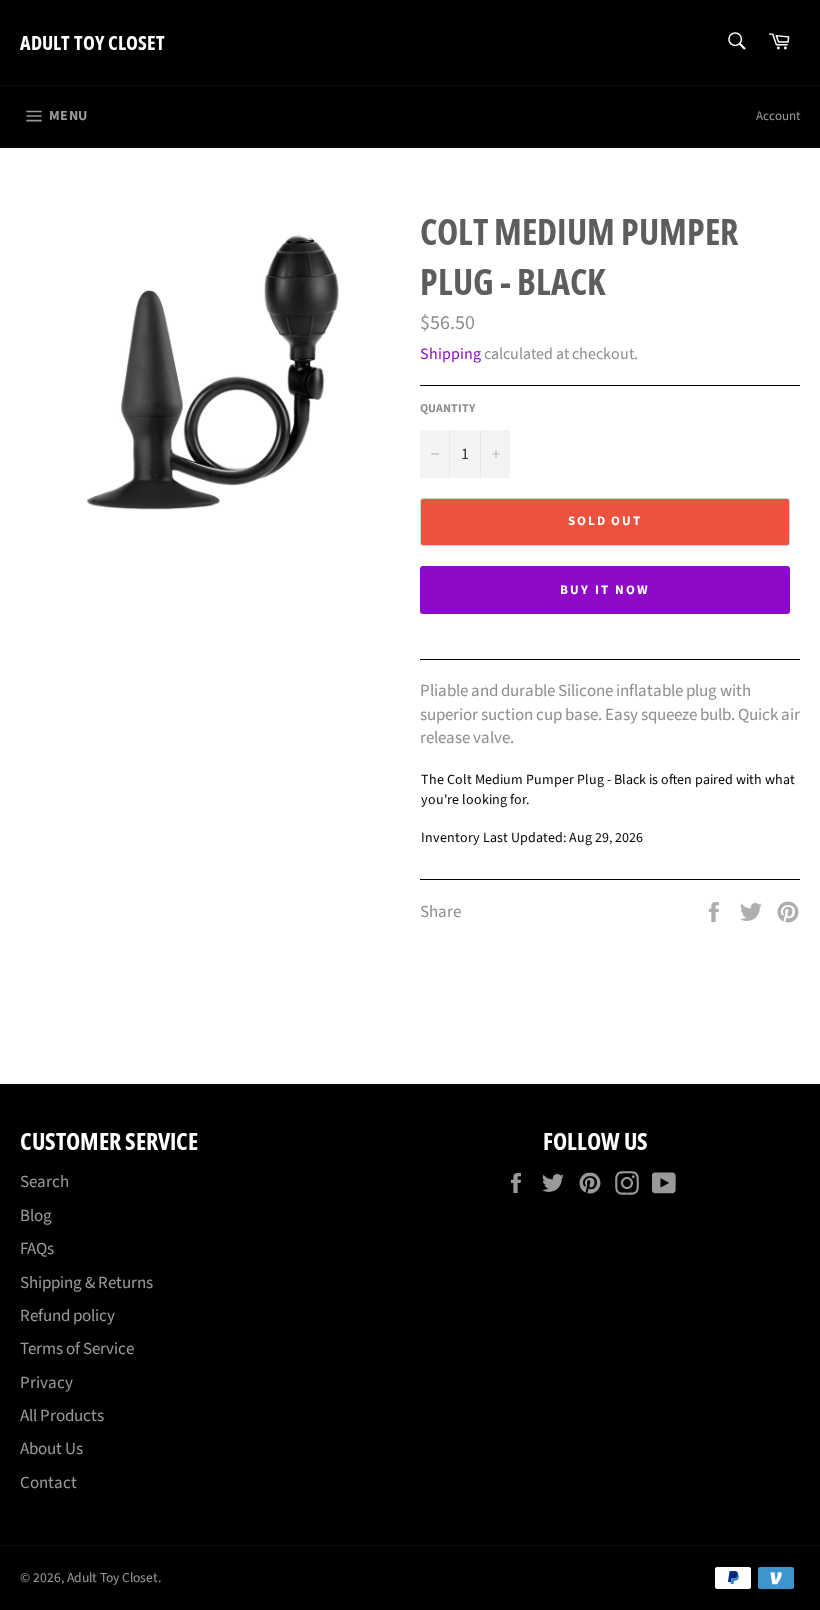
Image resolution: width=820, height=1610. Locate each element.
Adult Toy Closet (92, 42)
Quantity (447, 409)
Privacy (46, 1383)
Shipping (450, 354)
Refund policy (67, 1316)
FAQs (37, 1249)
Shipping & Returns (86, 1283)
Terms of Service (77, 1349)
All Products (62, 1416)
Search (44, 1182)
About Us (51, 1449)
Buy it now (605, 590)
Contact (48, 1483)
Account (778, 116)
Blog (36, 1216)
